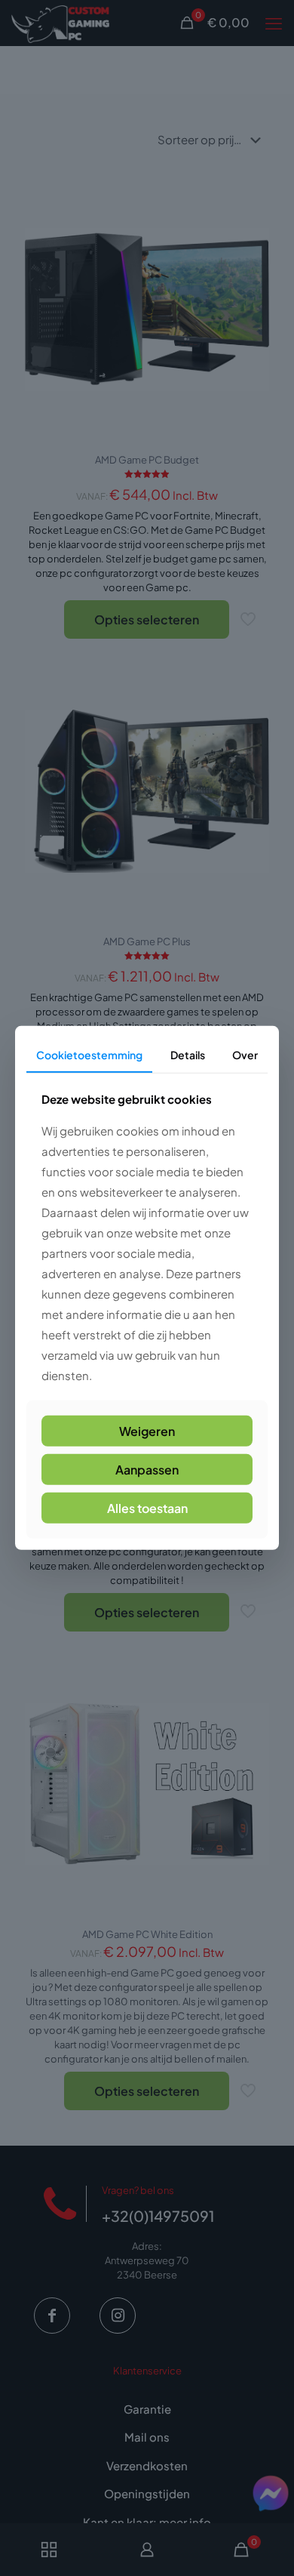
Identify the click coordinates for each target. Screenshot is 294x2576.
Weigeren (147, 1431)
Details (188, 1055)
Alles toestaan (147, 1508)
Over (245, 1055)
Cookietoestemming (89, 1055)
